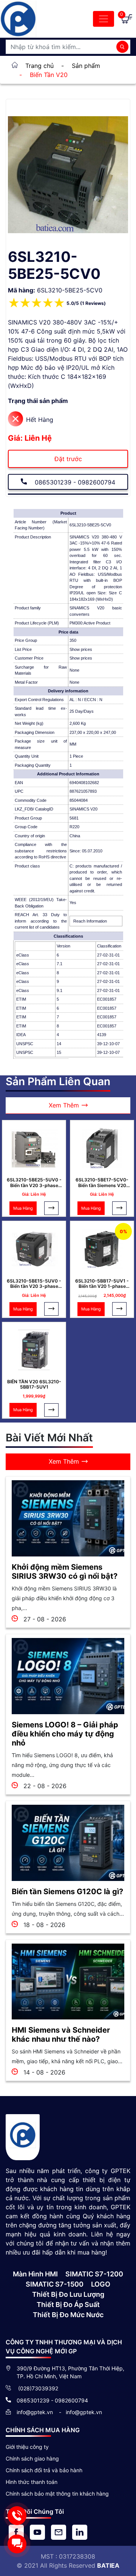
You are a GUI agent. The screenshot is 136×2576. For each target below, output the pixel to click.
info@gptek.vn (36, 2412)
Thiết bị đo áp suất (68, 2305)
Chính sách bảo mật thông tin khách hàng (57, 2494)
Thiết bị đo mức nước (68, 2315)
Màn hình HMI (35, 2274)
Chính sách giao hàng (32, 2458)
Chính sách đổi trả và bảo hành (44, 2470)
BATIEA (108, 2565)
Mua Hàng (23, 1208)
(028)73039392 (37, 2388)
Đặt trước (68, 459)
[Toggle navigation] (104, 19)
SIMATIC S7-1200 (94, 2274)
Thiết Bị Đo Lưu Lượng (68, 2294)
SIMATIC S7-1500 (55, 2284)
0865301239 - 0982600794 (74, 482)
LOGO (101, 2284)
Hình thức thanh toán (32, 2482)
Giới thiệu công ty (27, 2447)
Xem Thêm (64, 1105)
